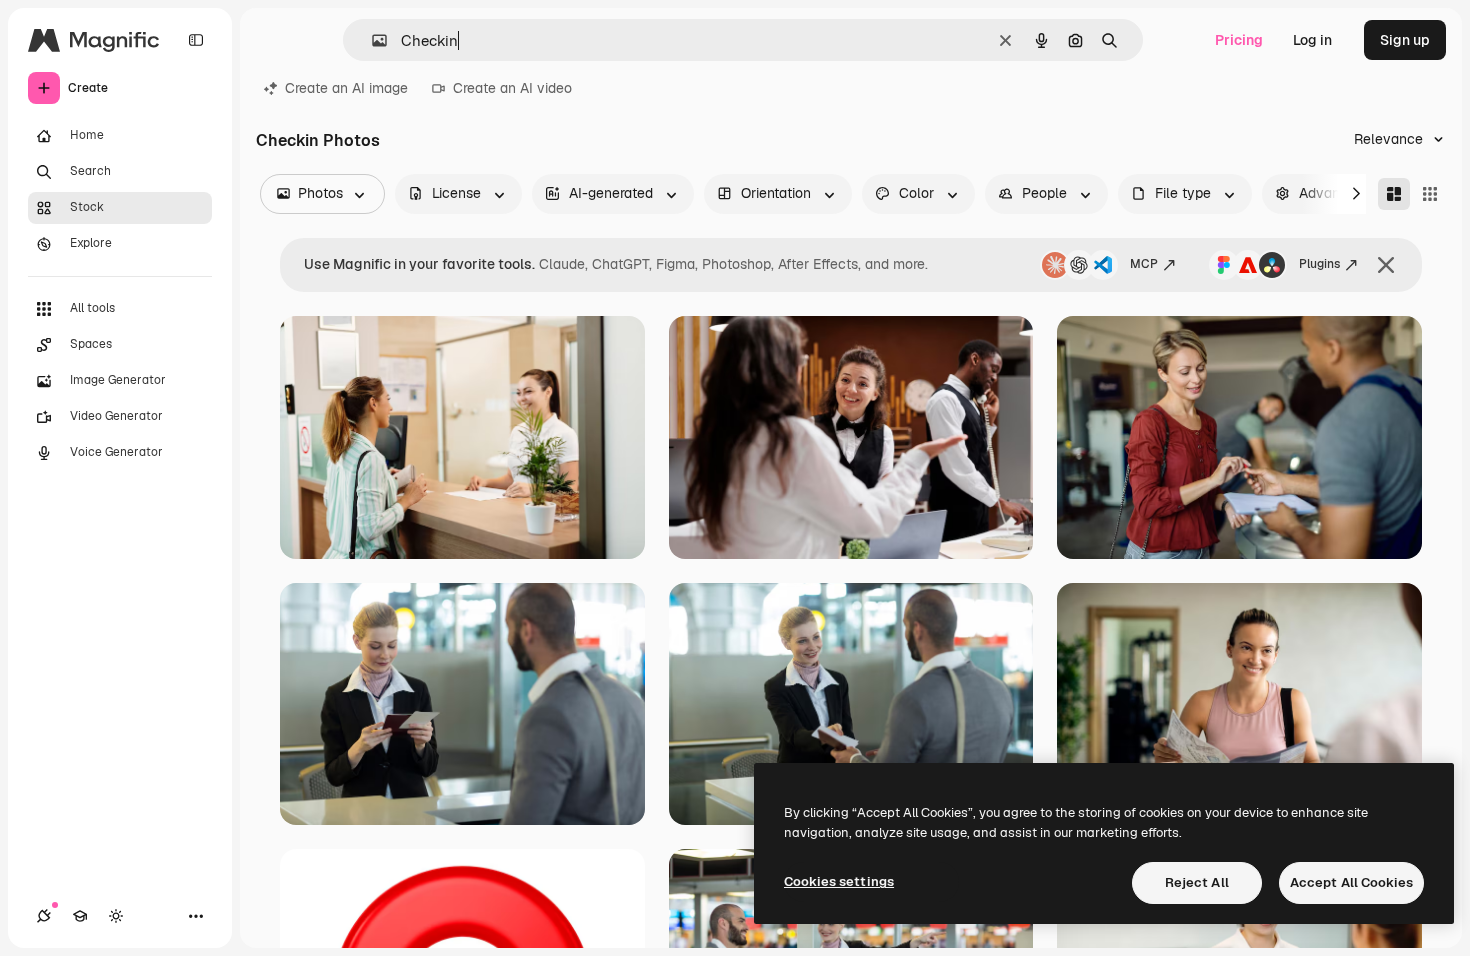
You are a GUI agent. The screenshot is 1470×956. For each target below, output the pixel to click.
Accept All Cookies (1351, 882)
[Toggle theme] (116, 916)
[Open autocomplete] (371, 40)
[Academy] (80, 916)
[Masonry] (1394, 194)
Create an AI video (512, 88)
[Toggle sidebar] (196, 40)
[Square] (1430, 194)
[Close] (1386, 265)
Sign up (1405, 40)
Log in (1312, 40)
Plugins (1319, 264)
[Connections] (44, 916)
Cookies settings (839, 881)
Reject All (1197, 882)
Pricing (1239, 40)
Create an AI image (346, 88)
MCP (1144, 264)
